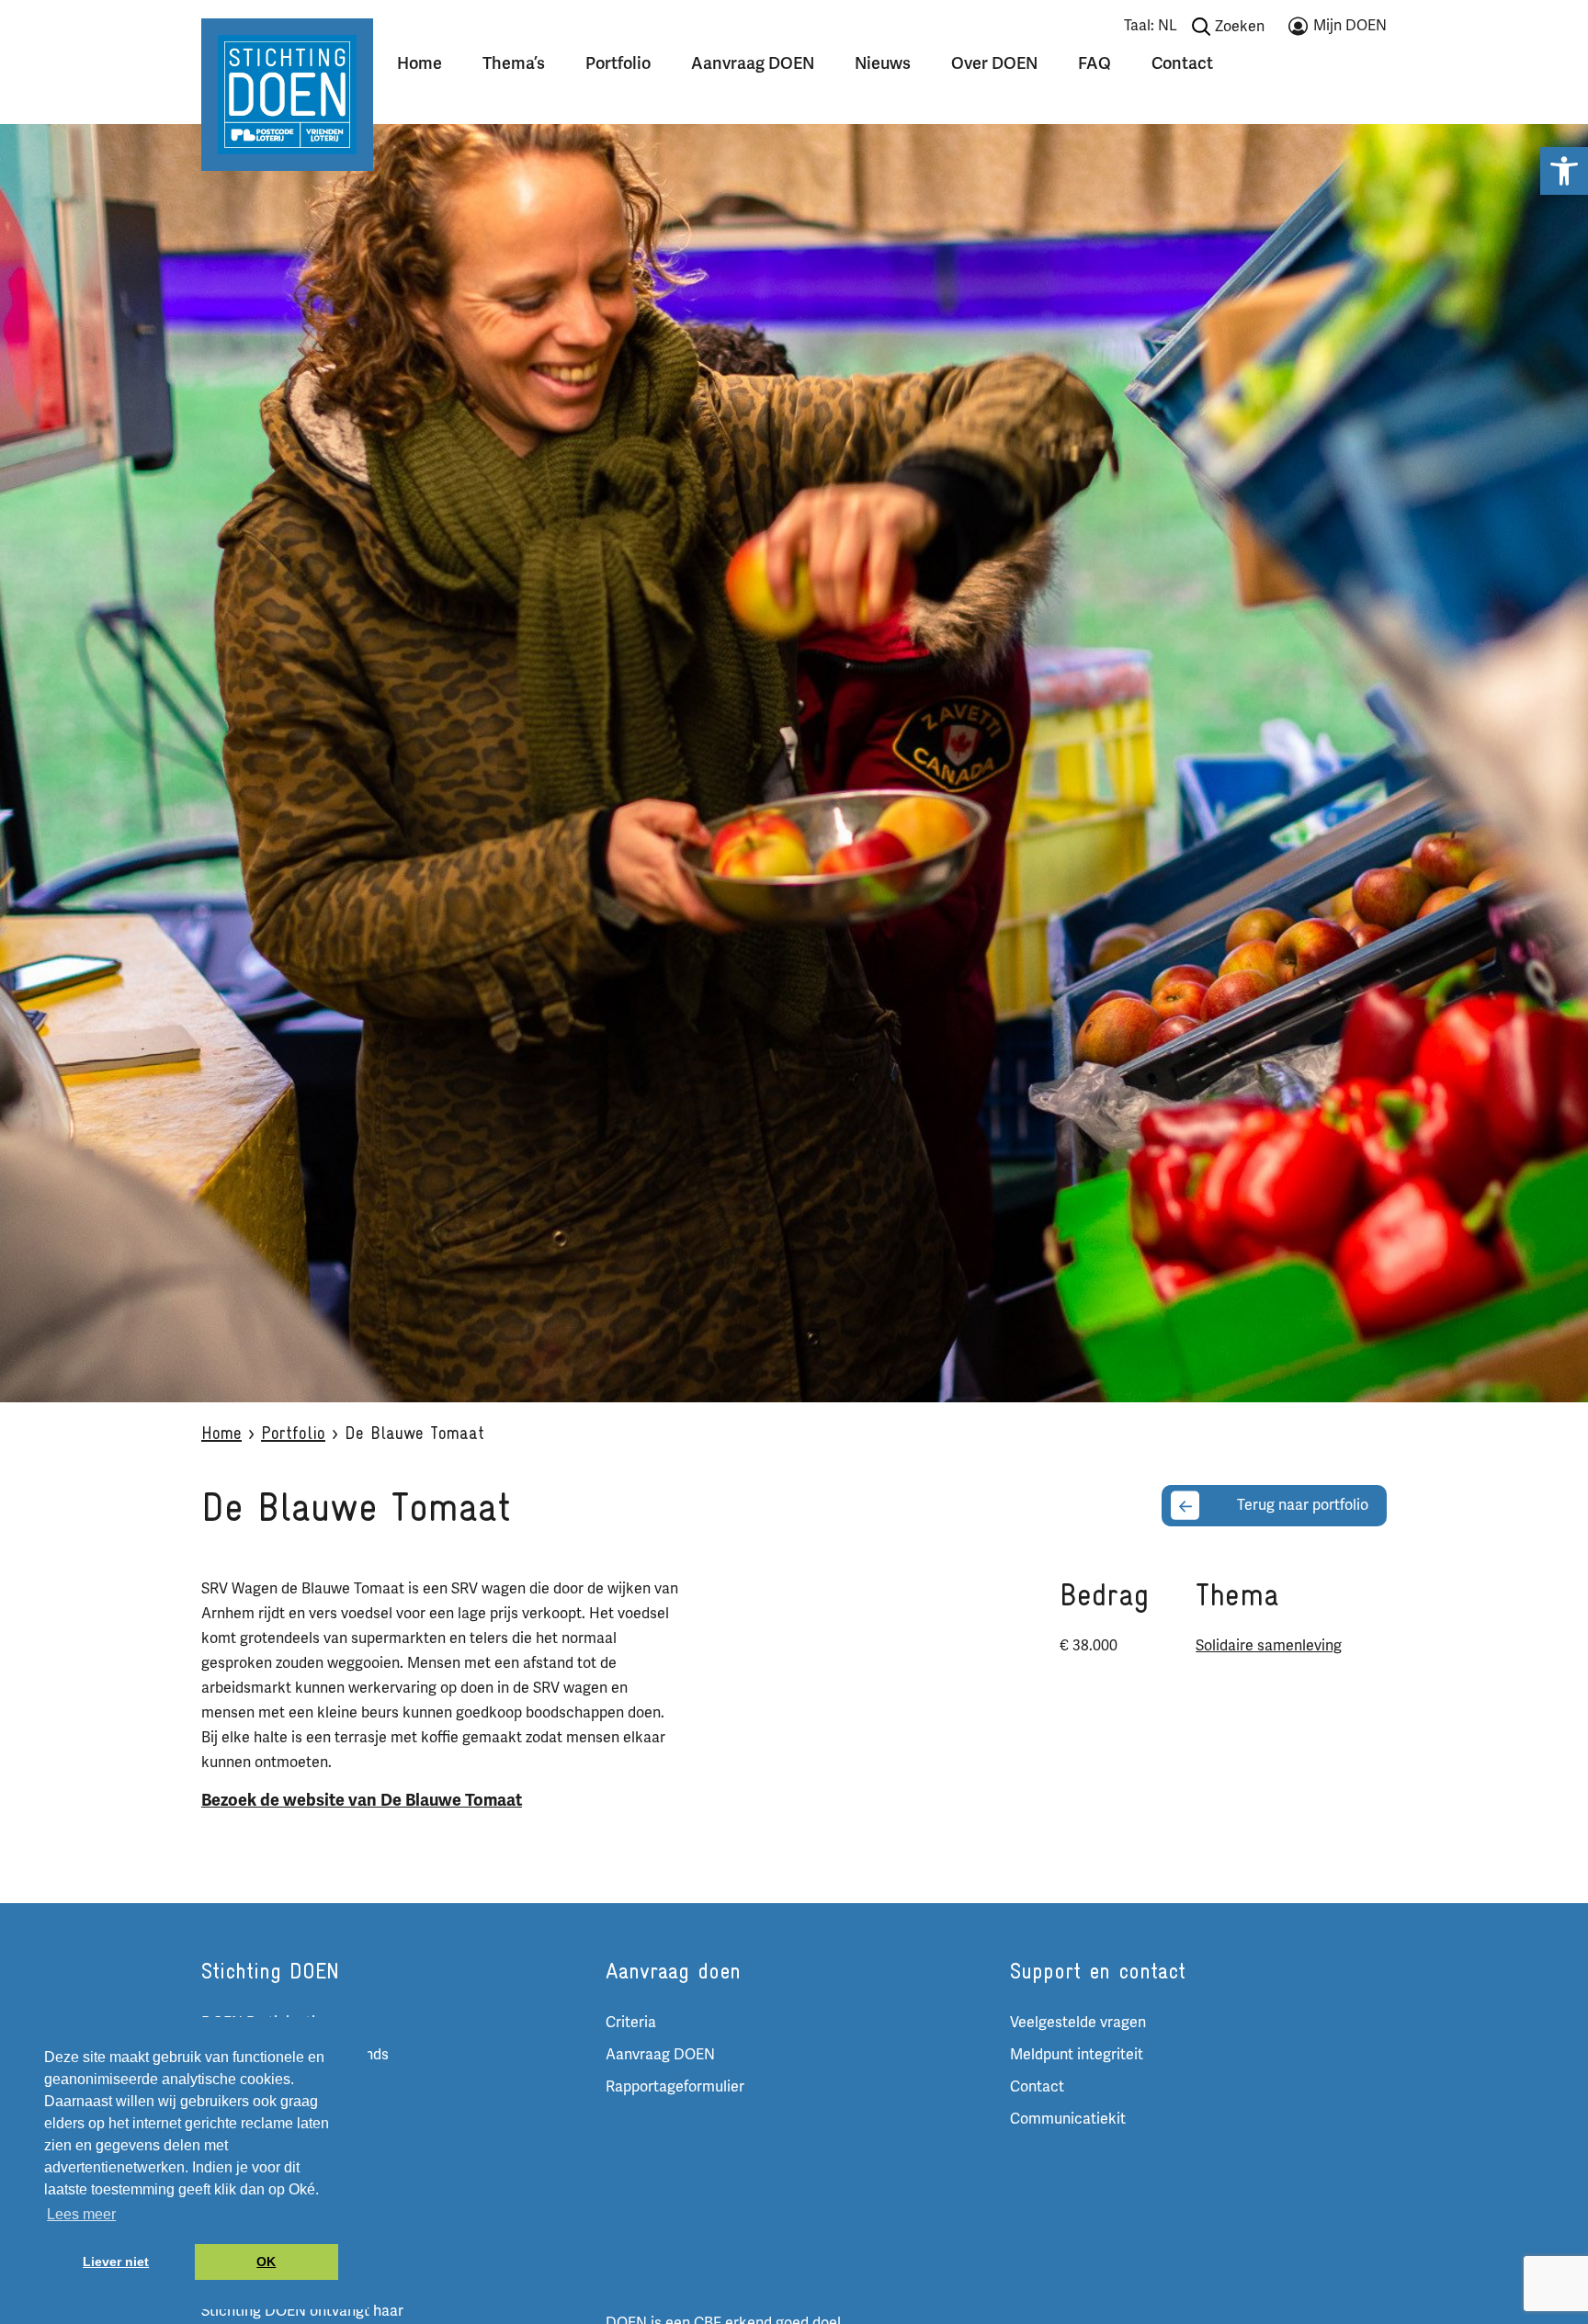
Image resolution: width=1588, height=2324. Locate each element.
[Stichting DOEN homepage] (287, 94)
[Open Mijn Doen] (1338, 29)
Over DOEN (994, 63)
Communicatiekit (1068, 2119)
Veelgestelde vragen (1078, 2023)
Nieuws (883, 63)
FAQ (1095, 63)
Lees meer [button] (81, 2214)
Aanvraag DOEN (753, 63)
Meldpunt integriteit (1077, 2055)
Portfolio (618, 63)
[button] (1564, 171)
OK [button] (266, 2262)
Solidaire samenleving (1269, 1646)
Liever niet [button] (116, 2262)
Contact (1182, 63)
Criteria (631, 2023)
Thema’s (514, 63)
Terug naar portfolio (1303, 1505)
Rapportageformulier (675, 2087)
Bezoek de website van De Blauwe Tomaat (362, 1800)
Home (420, 63)
